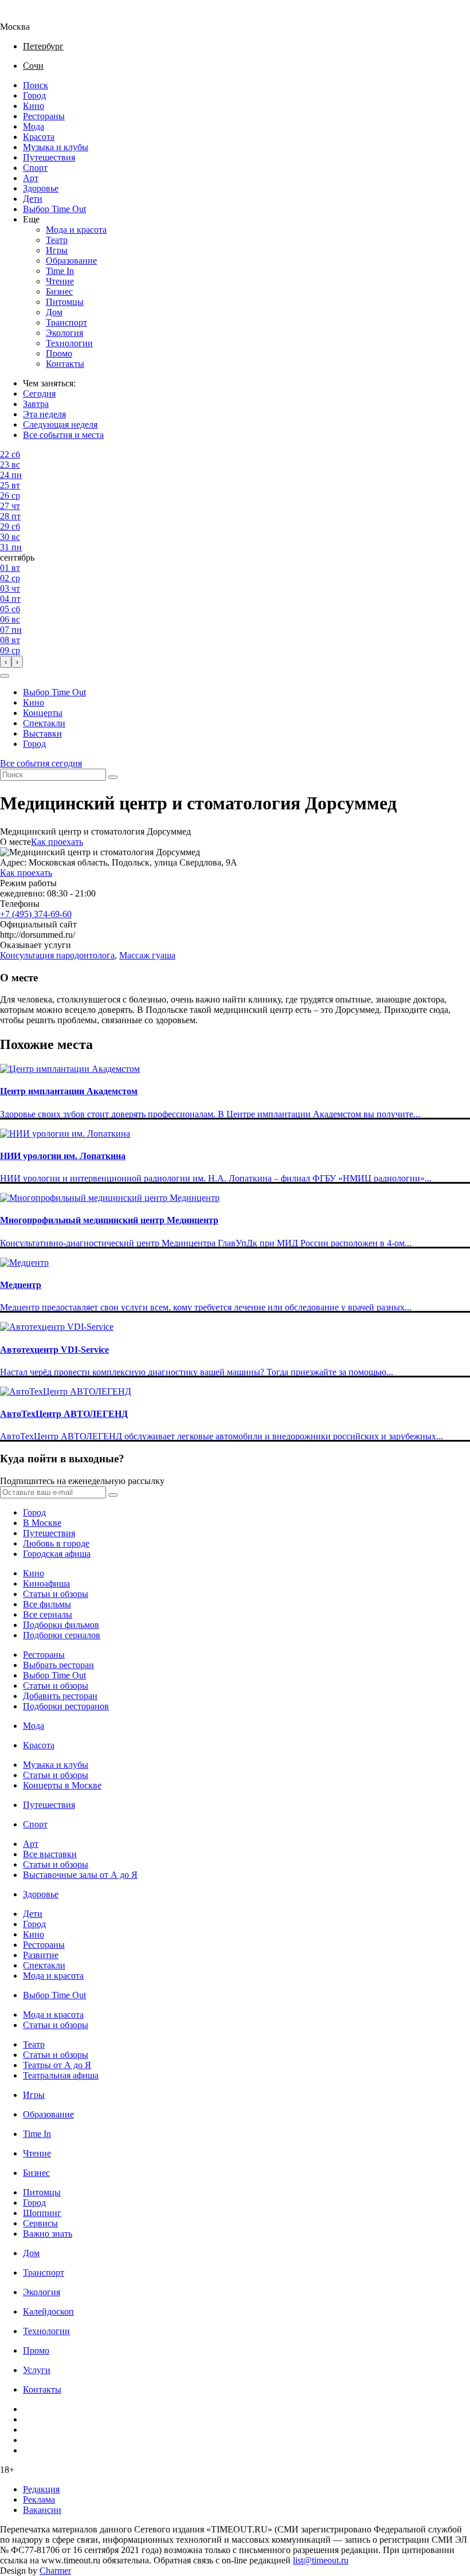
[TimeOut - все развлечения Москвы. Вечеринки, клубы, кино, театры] (25, 16)
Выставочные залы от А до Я (80, 1875)
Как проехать (57, 842)
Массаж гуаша (147, 955)
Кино (34, 106)
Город (34, 95)
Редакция (41, 2489)
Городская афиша (57, 1554)
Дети (33, 199)
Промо (59, 353)
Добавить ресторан (60, 1696)
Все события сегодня (41, 763)
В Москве (42, 1523)
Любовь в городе (56, 1543)
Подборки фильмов (61, 1625)
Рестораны (44, 116)
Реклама (39, 2499)
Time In (60, 271)
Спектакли (44, 723)
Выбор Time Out (54, 209)
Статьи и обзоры (56, 1594)
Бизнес (59, 291)
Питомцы (65, 302)
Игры (57, 250)
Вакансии (42, 2510)
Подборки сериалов (62, 1635)
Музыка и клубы (56, 147)
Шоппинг (42, 2213)
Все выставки (50, 1854)
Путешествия (49, 157)
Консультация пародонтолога (57, 955)
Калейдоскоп (48, 2311)
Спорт (35, 168)
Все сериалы (48, 1614)
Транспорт (66, 322)
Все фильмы (47, 1604)
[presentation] (6, 662)
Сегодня (39, 394)
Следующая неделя (60, 424)
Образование (71, 261)
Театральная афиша (61, 2075)
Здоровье (41, 188)
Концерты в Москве (62, 1785)
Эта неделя (44, 414)
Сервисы (40, 2223)
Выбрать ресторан (58, 1665)
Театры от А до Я (57, 2065)
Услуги (37, 2370)
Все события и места (63, 435)
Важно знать (48, 2234)
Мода (34, 126)
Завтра (36, 404)
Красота (39, 137)
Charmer (55, 2571)
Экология (64, 333)
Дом (54, 312)
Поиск (36, 85)
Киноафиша (46, 1583)
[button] (5, 676)
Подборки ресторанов (66, 1706)
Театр (57, 240)
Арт (31, 178)
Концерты (43, 713)
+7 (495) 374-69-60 (36, 914)
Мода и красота (76, 230)
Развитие (41, 1955)
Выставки (42, 733)
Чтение (60, 281)
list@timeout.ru (321, 2560)
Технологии (69, 343)
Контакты (65, 364)
